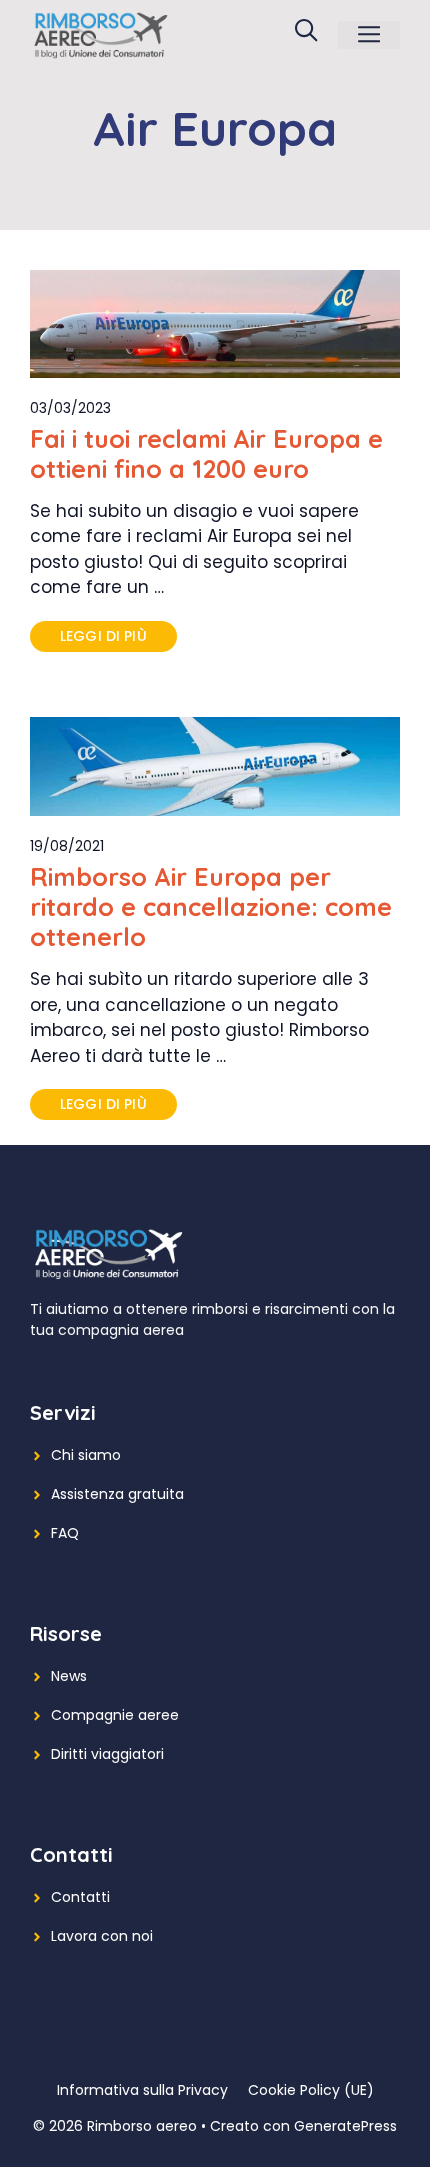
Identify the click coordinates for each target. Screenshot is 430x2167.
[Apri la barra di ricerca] (306, 35)
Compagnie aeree (115, 1715)
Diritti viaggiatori (107, 1754)
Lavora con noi (102, 1936)
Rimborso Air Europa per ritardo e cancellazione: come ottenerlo (211, 906)
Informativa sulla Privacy (142, 2090)
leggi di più (103, 636)
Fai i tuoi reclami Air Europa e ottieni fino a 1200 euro (206, 453)
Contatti (80, 1897)
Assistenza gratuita (117, 1494)
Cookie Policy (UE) (311, 2090)
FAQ (65, 1533)
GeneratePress (345, 2126)
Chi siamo (86, 1455)
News (69, 1676)
